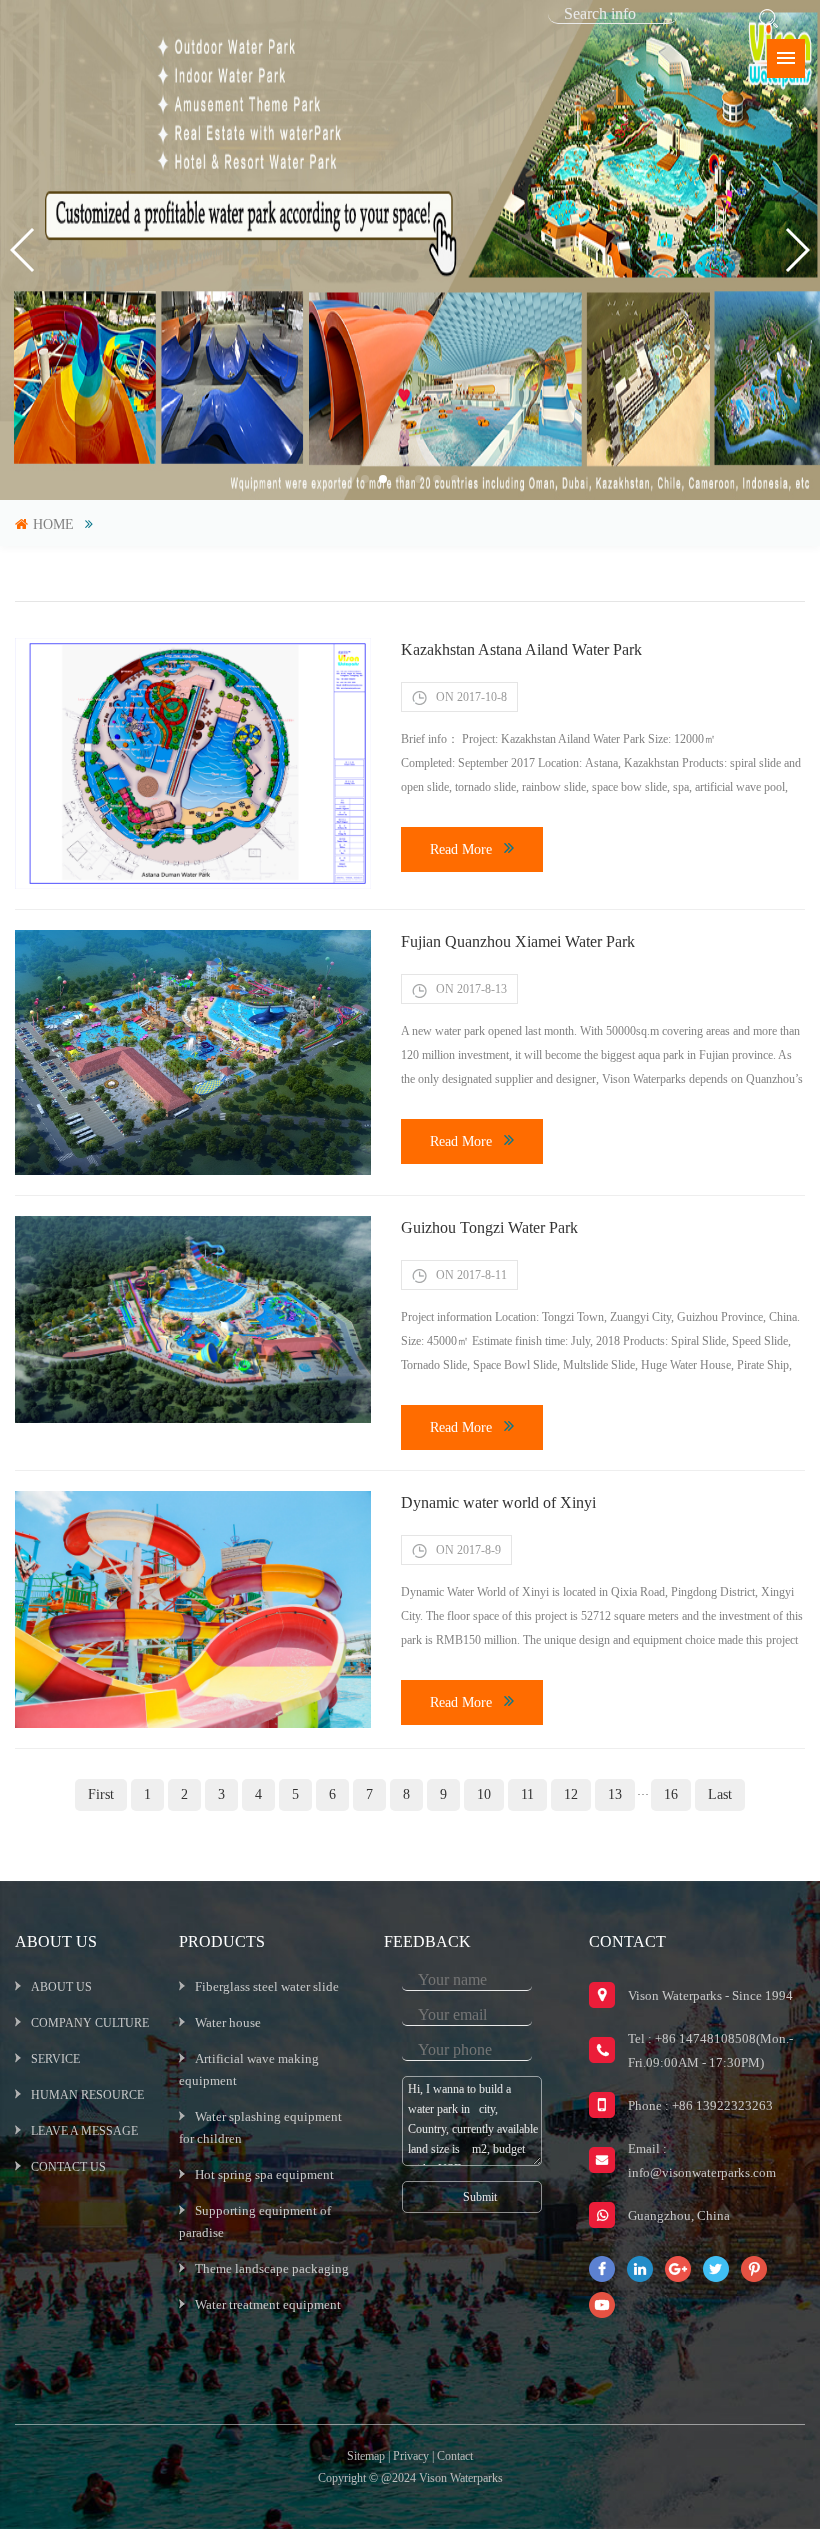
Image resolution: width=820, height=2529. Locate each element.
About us (61, 1987)
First (101, 1794)
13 (615, 1794)
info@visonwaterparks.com (702, 2172)
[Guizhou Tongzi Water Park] (193, 1320)
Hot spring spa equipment (264, 2174)
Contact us (68, 2167)
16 (671, 1794)
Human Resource (87, 2095)
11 (527, 1794)
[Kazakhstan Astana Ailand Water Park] (193, 763)
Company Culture (90, 2023)
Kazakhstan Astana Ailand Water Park (521, 649)
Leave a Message (84, 2131)
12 (571, 1794)
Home (53, 524)
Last (720, 1794)
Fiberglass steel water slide (267, 1986)
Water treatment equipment (268, 2304)
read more (461, 849)
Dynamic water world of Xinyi (498, 1502)
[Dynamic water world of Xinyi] (193, 1609)
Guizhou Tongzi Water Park (489, 1227)
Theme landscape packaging (272, 2268)
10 (484, 1794)
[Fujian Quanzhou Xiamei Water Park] (193, 1052)
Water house (228, 2022)
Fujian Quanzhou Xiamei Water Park (518, 941)
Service (55, 2059)
